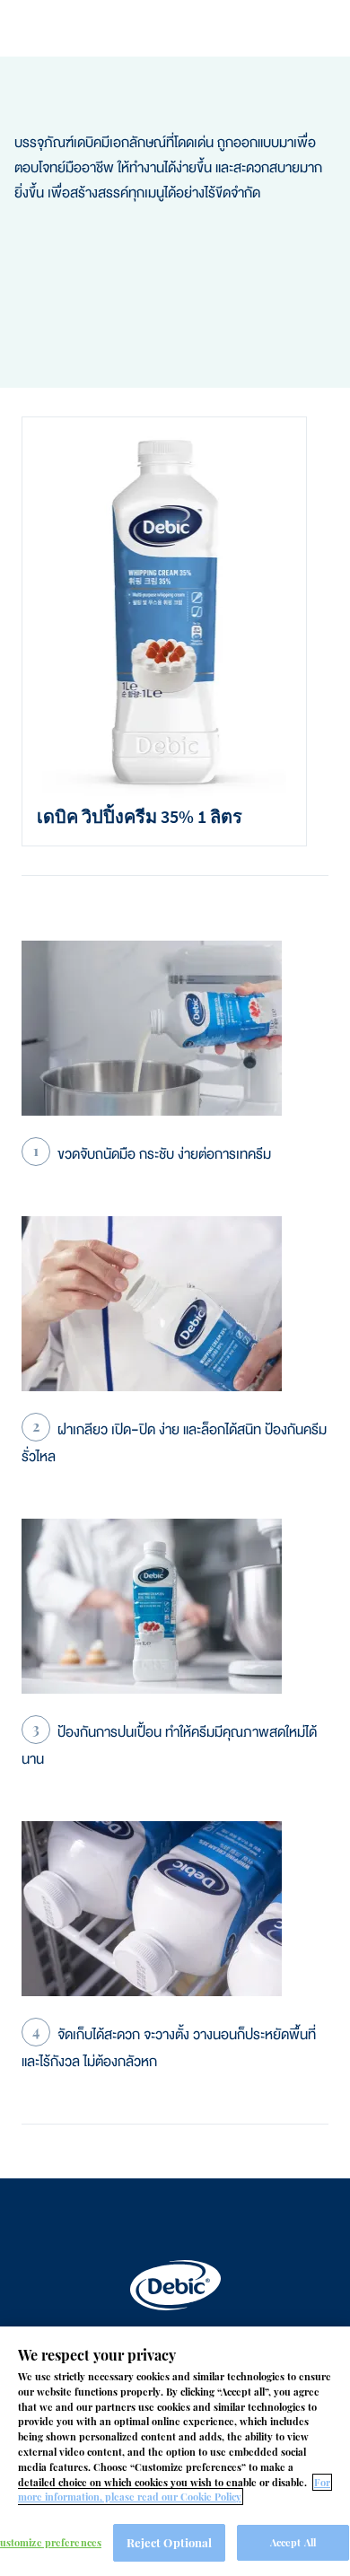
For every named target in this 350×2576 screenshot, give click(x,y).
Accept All (293, 2542)
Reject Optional (170, 2542)
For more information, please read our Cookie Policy (174, 2490)
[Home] (175, 2285)
